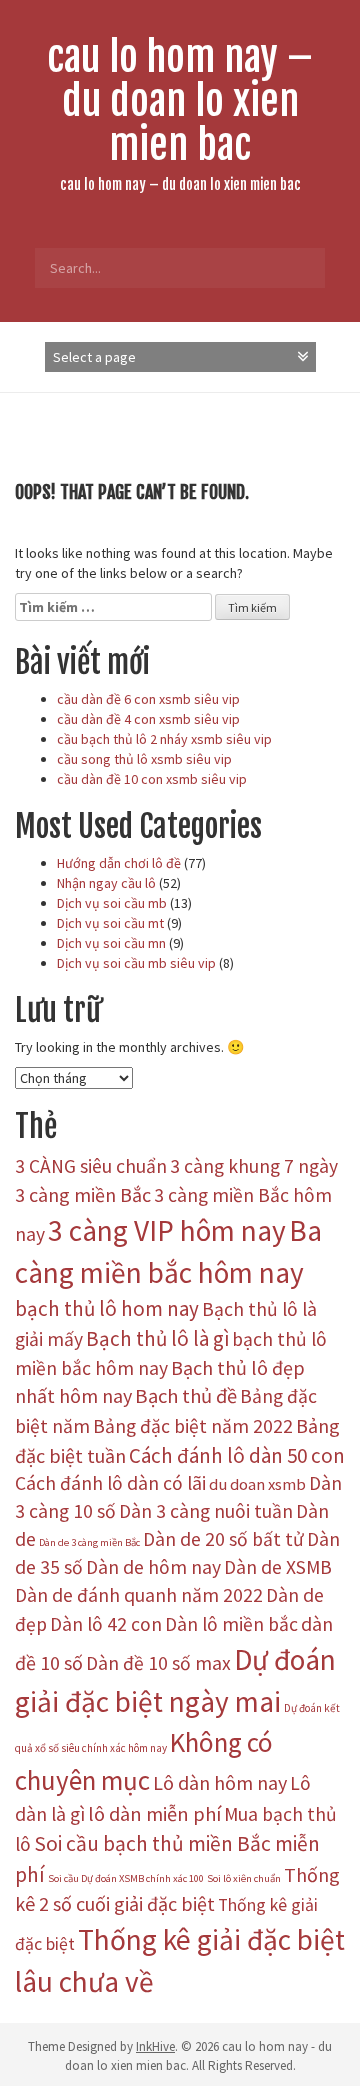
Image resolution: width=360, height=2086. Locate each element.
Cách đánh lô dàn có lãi (110, 1483)
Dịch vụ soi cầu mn (111, 943)
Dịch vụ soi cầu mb (112, 903)
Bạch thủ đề (186, 1396)
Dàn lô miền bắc (231, 1624)
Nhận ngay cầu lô (106, 883)
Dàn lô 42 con (106, 1624)
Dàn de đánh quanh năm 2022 (139, 1595)
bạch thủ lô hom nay (107, 1308)
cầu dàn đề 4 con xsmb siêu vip (148, 719)
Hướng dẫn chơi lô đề (119, 863)
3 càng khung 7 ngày (254, 1166)
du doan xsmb (257, 1484)
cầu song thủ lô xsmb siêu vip (144, 759)
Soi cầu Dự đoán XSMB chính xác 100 (126, 1878)
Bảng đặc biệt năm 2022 (193, 1426)
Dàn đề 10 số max (158, 1663)
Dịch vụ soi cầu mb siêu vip (136, 963)
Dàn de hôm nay (153, 1567)
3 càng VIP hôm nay (167, 1230)
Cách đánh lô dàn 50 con (237, 1455)
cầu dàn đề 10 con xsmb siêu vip (152, 779)
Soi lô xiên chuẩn (244, 1878)
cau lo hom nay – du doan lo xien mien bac (180, 101)
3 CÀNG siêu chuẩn (91, 1166)
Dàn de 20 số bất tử (223, 1539)
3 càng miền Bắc (83, 1194)
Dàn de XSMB (278, 1567)
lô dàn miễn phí (154, 1814)
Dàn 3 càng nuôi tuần (206, 1511)
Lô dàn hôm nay (220, 1782)
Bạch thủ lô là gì (157, 1338)
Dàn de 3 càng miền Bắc (89, 1542)
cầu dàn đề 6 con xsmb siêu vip (148, 699)
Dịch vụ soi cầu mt (110, 923)
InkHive (155, 2046)
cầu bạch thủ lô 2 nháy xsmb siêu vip (164, 739)
